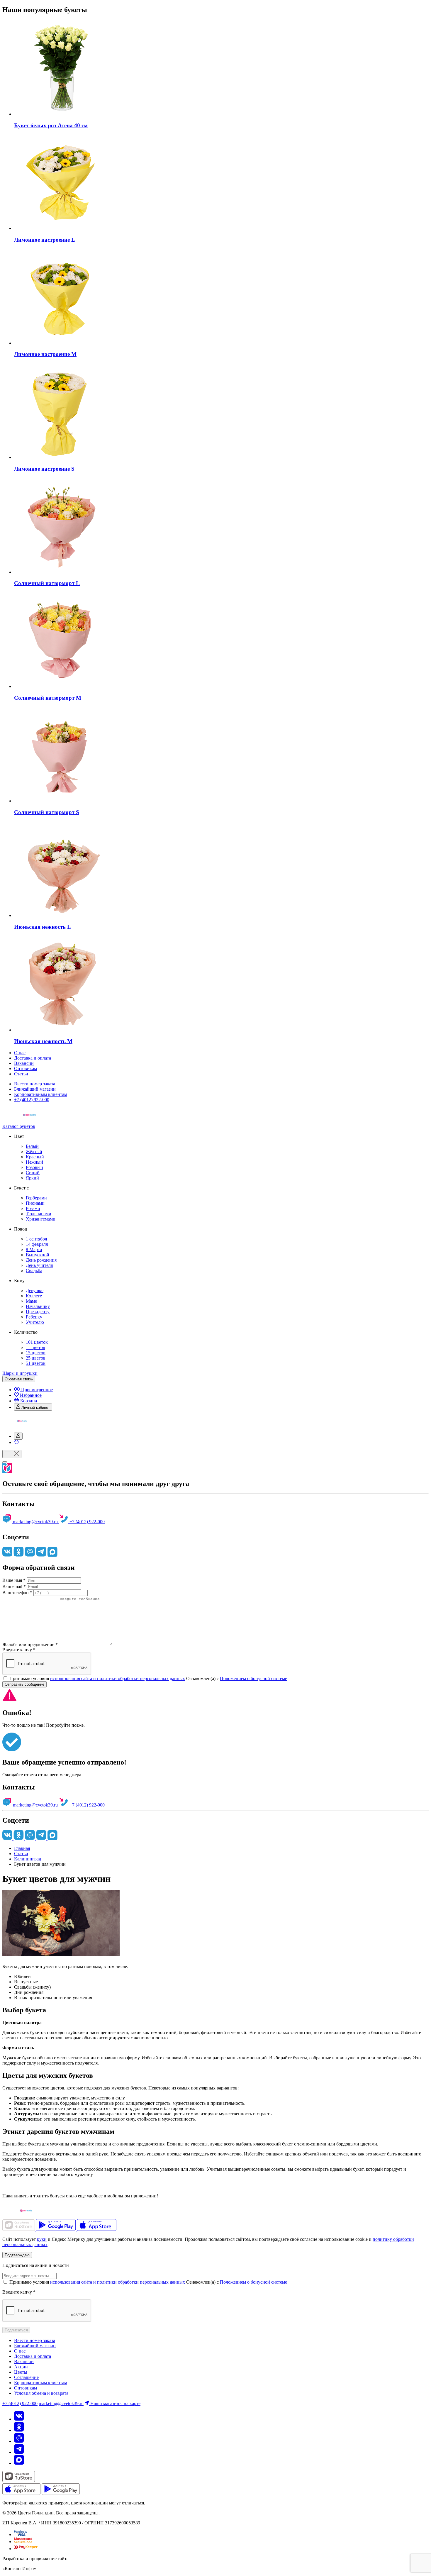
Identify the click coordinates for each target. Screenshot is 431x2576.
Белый (32, 1146)
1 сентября (36, 1239)
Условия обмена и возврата (41, 2393)
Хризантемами (41, 1219)
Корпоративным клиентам (41, 1094)
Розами (33, 1208)
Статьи (21, 1074)
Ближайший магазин (35, 1089)
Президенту (38, 1312)
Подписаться (16, 2330)
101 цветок (37, 1342)
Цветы (21, 2372)
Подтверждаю (17, 2255)
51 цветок (36, 1363)
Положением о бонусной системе (253, 1678)
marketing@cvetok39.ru (35, 1522)
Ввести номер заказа (35, 1084)
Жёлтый (34, 1151)
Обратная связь (19, 1379)
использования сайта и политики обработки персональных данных (118, 1678)
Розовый (34, 1167)
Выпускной (38, 1255)
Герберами (36, 1198)
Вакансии (24, 1063)
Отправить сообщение (24, 1684)
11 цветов (35, 1347)
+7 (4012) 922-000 (32, 1100)
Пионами (35, 1203)
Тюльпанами (39, 1214)
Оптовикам (26, 1068)
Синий (33, 1173)
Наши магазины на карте (115, 2403)
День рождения (41, 1260)
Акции (21, 2367)
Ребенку (34, 1317)
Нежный (34, 1162)
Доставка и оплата (33, 1058)
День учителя (39, 1265)
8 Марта (34, 1249)
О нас (20, 1053)
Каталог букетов (19, 1126)
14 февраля (37, 1244)
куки (42, 2239)
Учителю (35, 1322)
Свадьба (34, 1271)
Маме (31, 1301)
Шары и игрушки (20, 1373)
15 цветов (36, 1353)
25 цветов (36, 1358)
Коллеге (34, 1296)
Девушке (35, 1290)
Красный (35, 1157)
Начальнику (38, 1306)
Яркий (32, 1178)
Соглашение (26, 2377)
